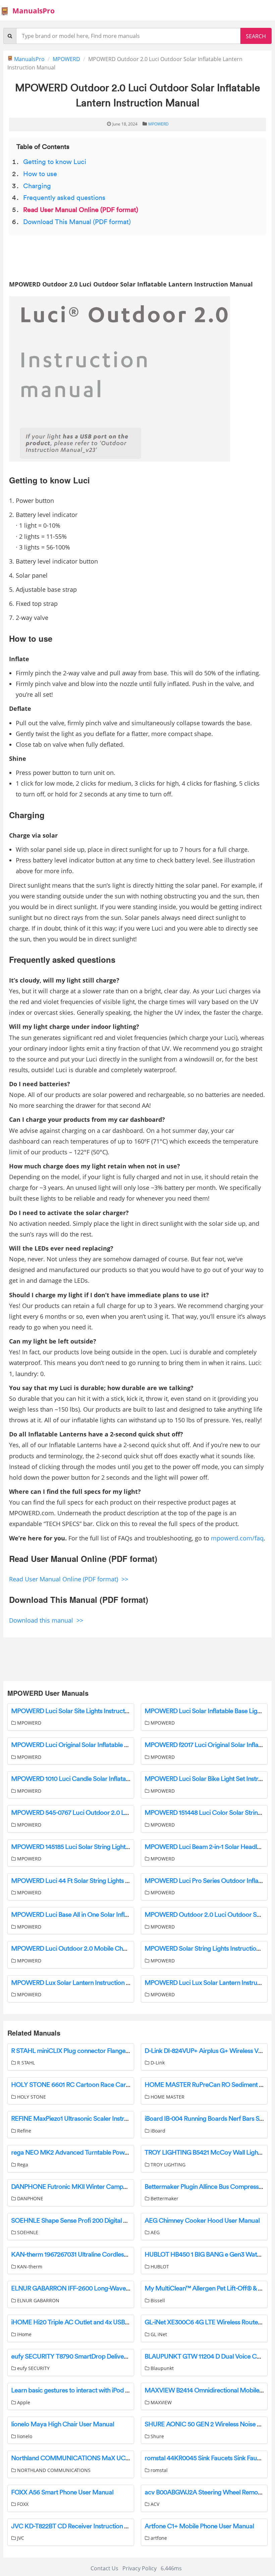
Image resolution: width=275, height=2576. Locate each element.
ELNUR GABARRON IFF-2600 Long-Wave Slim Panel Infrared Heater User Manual (123, 2289)
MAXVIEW (160, 2402)
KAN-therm (29, 2267)
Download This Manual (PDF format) (77, 222)
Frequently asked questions (64, 198)
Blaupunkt (161, 2368)
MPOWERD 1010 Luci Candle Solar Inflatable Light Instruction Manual (107, 1779)
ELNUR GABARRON (38, 2300)
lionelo (24, 2436)
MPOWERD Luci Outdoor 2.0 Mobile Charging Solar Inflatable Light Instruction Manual (131, 1949)
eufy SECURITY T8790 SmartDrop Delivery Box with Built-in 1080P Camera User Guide (130, 2357)
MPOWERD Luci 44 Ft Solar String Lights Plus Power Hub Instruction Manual (117, 1881)
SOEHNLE (27, 2232)
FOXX (22, 2504)
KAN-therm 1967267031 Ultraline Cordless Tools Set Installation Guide (106, 2255)
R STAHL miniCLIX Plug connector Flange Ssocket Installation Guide (104, 2051)
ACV (154, 2504)
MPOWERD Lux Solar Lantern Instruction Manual (79, 1983)
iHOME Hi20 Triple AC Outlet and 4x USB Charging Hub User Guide (104, 2322)
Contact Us (104, 2568)
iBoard (157, 2131)
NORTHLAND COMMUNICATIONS (53, 2470)
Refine (23, 2131)
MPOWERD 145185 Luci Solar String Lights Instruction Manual (96, 1847)
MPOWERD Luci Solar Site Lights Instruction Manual (83, 1711)
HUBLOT (159, 2267)
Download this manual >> (46, 1620)
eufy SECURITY (33, 2368)
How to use (40, 174)
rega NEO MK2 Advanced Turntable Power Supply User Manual (99, 2153)
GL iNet (158, 2334)
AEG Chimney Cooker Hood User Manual (202, 2221)
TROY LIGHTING (167, 2165)
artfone (158, 2538)
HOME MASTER (167, 2097)
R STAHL (25, 2063)
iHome (24, 2334)
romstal (158, 2470)
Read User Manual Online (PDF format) (81, 210)
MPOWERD (66, 59)
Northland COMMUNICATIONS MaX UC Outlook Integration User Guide (112, 2458)
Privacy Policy (140, 2568)
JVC (20, 2538)
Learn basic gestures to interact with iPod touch (76, 2390)
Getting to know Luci (55, 162)
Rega (22, 2165)
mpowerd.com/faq (237, 1538)
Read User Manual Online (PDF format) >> (69, 1579)
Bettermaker (164, 2198)
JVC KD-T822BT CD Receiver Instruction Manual (78, 2526)
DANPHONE (30, 2198)
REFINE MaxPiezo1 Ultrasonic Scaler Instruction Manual (88, 2119)
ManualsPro (34, 11)
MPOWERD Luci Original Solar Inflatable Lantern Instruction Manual (105, 1745)
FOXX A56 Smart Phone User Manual (62, 2492)
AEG (154, 2232)
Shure (157, 2436)
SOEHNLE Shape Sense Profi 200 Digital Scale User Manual (93, 2221)
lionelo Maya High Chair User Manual (63, 2424)
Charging (37, 186)
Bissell (157, 2300)
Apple (23, 2402)
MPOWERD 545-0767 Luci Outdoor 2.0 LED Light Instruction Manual (106, 1813)
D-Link (157, 2063)
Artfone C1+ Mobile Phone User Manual (199, 2526)
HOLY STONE (31, 2097)
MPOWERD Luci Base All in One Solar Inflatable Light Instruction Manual (111, 1915)
